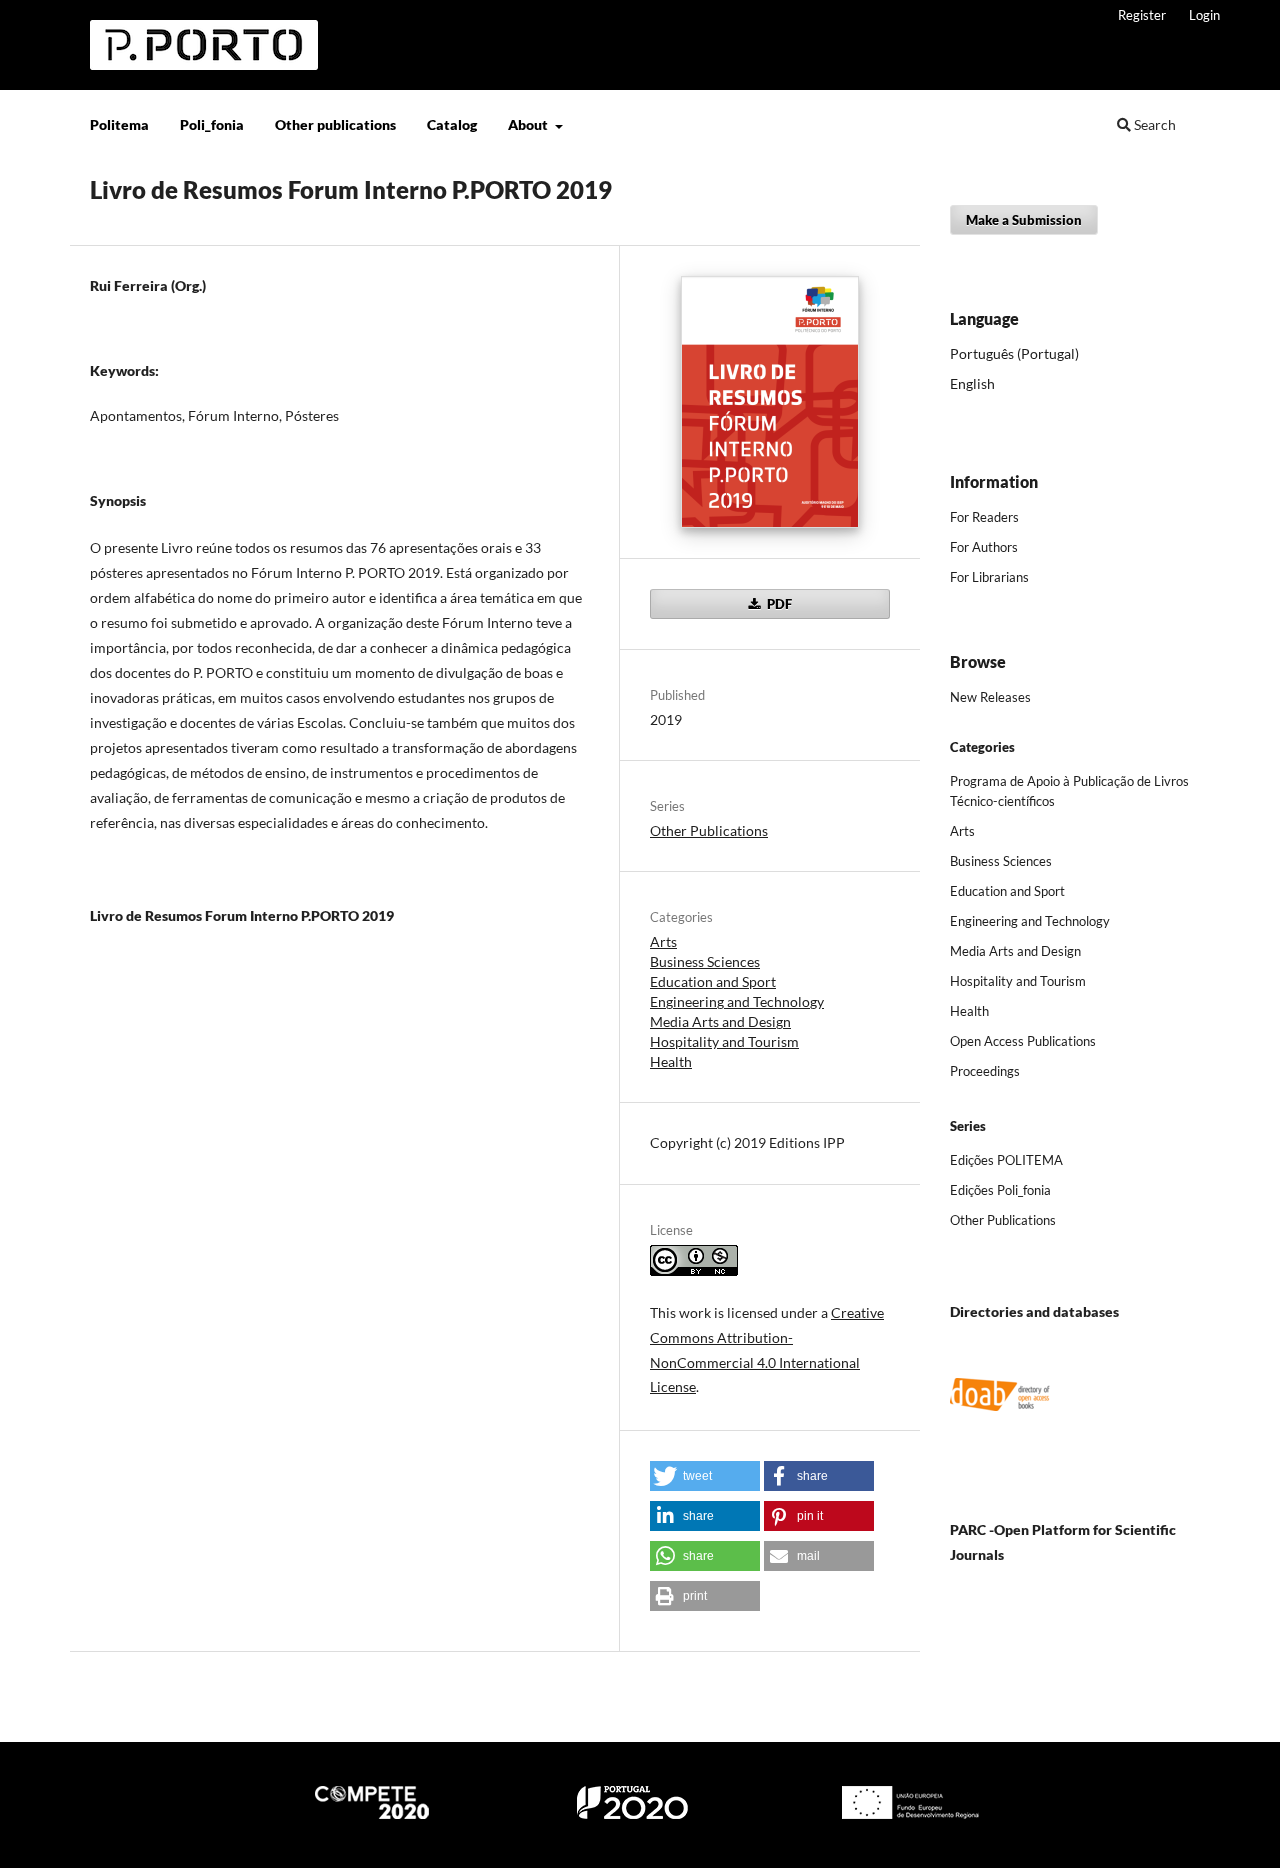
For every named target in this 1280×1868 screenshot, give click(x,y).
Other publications (335, 124)
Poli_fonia (212, 124)
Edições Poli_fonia (1000, 1190)
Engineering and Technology (737, 1001)
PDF (778, 604)
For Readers (984, 517)
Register (1142, 15)
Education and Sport (713, 981)
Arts (663, 941)
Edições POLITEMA (1006, 1160)
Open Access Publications (1023, 1041)
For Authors (984, 547)
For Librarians (989, 577)
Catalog (452, 124)
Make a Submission (1024, 220)
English (972, 383)
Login (1204, 15)
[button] (705, 1476)
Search (1153, 124)
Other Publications (709, 830)
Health (671, 1061)
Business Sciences (705, 961)
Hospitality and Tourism (724, 1041)
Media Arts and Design (720, 1021)
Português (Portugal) (1014, 353)
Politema (119, 124)
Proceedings (985, 1071)
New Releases (990, 697)
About (529, 124)
